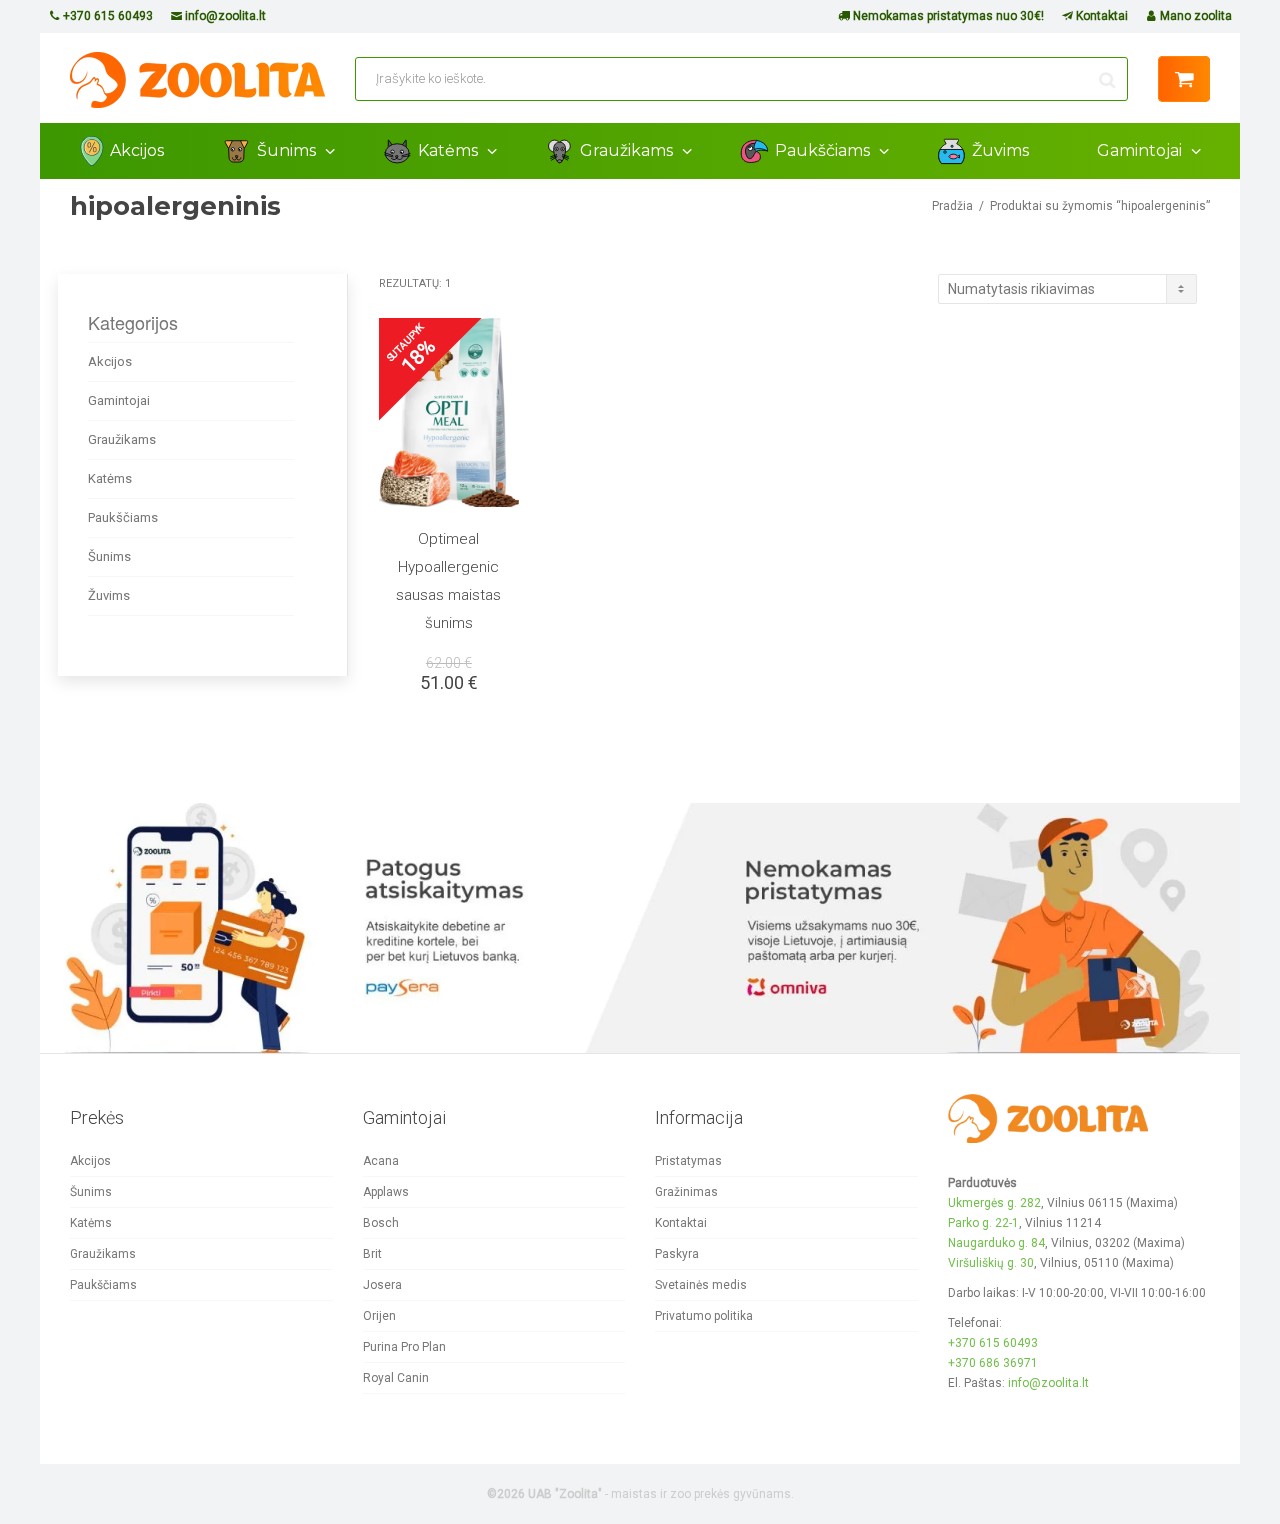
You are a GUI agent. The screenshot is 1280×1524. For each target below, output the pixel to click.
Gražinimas (686, 1192)
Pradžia (952, 206)
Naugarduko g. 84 (996, 1243)
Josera (382, 1285)
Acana (381, 1161)
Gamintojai (1141, 150)
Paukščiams (824, 150)
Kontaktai (1100, 16)
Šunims (288, 150)
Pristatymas (688, 1161)
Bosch (381, 1223)
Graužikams (628, 150)
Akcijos (137, 150)
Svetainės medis (701, 1285)
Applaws (386, 1192)
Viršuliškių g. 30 (991, 1263)
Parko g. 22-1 (983, 1223)
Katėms (450, 150)
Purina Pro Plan (404, 1347)
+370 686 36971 (993, 1363)
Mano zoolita (1194, 16)
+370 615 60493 (106, 16)
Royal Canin (396, 1378)
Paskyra (677, 1254)
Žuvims (1000, 150)
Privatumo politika (704, 1316)
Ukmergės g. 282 (994, 1203)
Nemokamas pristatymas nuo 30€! (947, 16)
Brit (372, 1254)
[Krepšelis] (1184, 79)
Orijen (379, 1316)
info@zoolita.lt (224, 16)
